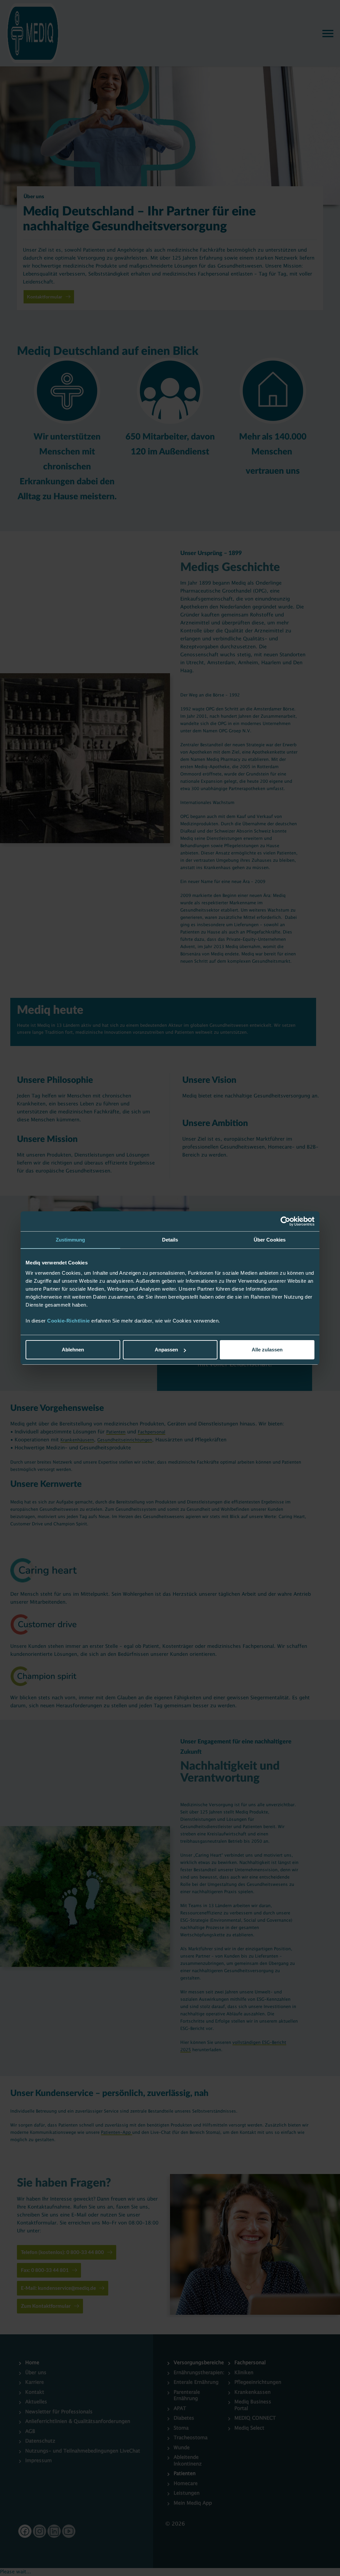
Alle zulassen (267, 1350)
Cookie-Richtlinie (69, 1321)
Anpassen (166, 1350)
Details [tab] (170, 1240)
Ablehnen (73, 1350)
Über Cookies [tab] (270, 1240)
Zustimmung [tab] (71, 1240)
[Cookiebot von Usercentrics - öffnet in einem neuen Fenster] (285, 1221)
